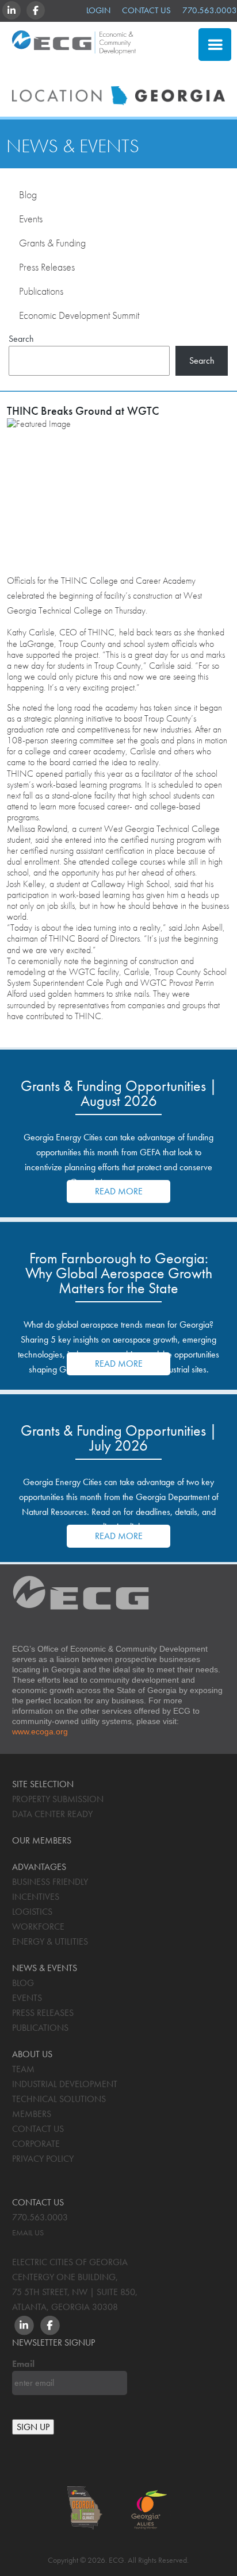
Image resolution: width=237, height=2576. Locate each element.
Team (23, 2069)
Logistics (32, 1912)
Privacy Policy (43, 2159)
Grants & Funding (52, 243)
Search (21, 338)
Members (32, 2114)
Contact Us (146, 10)
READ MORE (119, 1191)
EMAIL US (28, 2232)
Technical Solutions (59, 2099)
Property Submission (58, 1799)
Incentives (36, 1897)
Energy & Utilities (50, 1941)
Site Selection (137, 72)
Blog (28, 194)
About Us (32, 2054)
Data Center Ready (52, 1814)
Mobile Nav (215, 45)
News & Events (73, 146)
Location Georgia (74, 48)
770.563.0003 (210, 10)
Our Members (42, 1840)
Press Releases (47, 267)
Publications (41, 291)
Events (31, 219)
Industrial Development (65, 2084)
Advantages (39, 1867)
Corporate (36, 2144)
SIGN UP (33, 2427)
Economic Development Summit (79, 315)
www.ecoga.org (40, 1732)
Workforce (38, 1927)
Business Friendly (50, 1882)
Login (98, 10)
